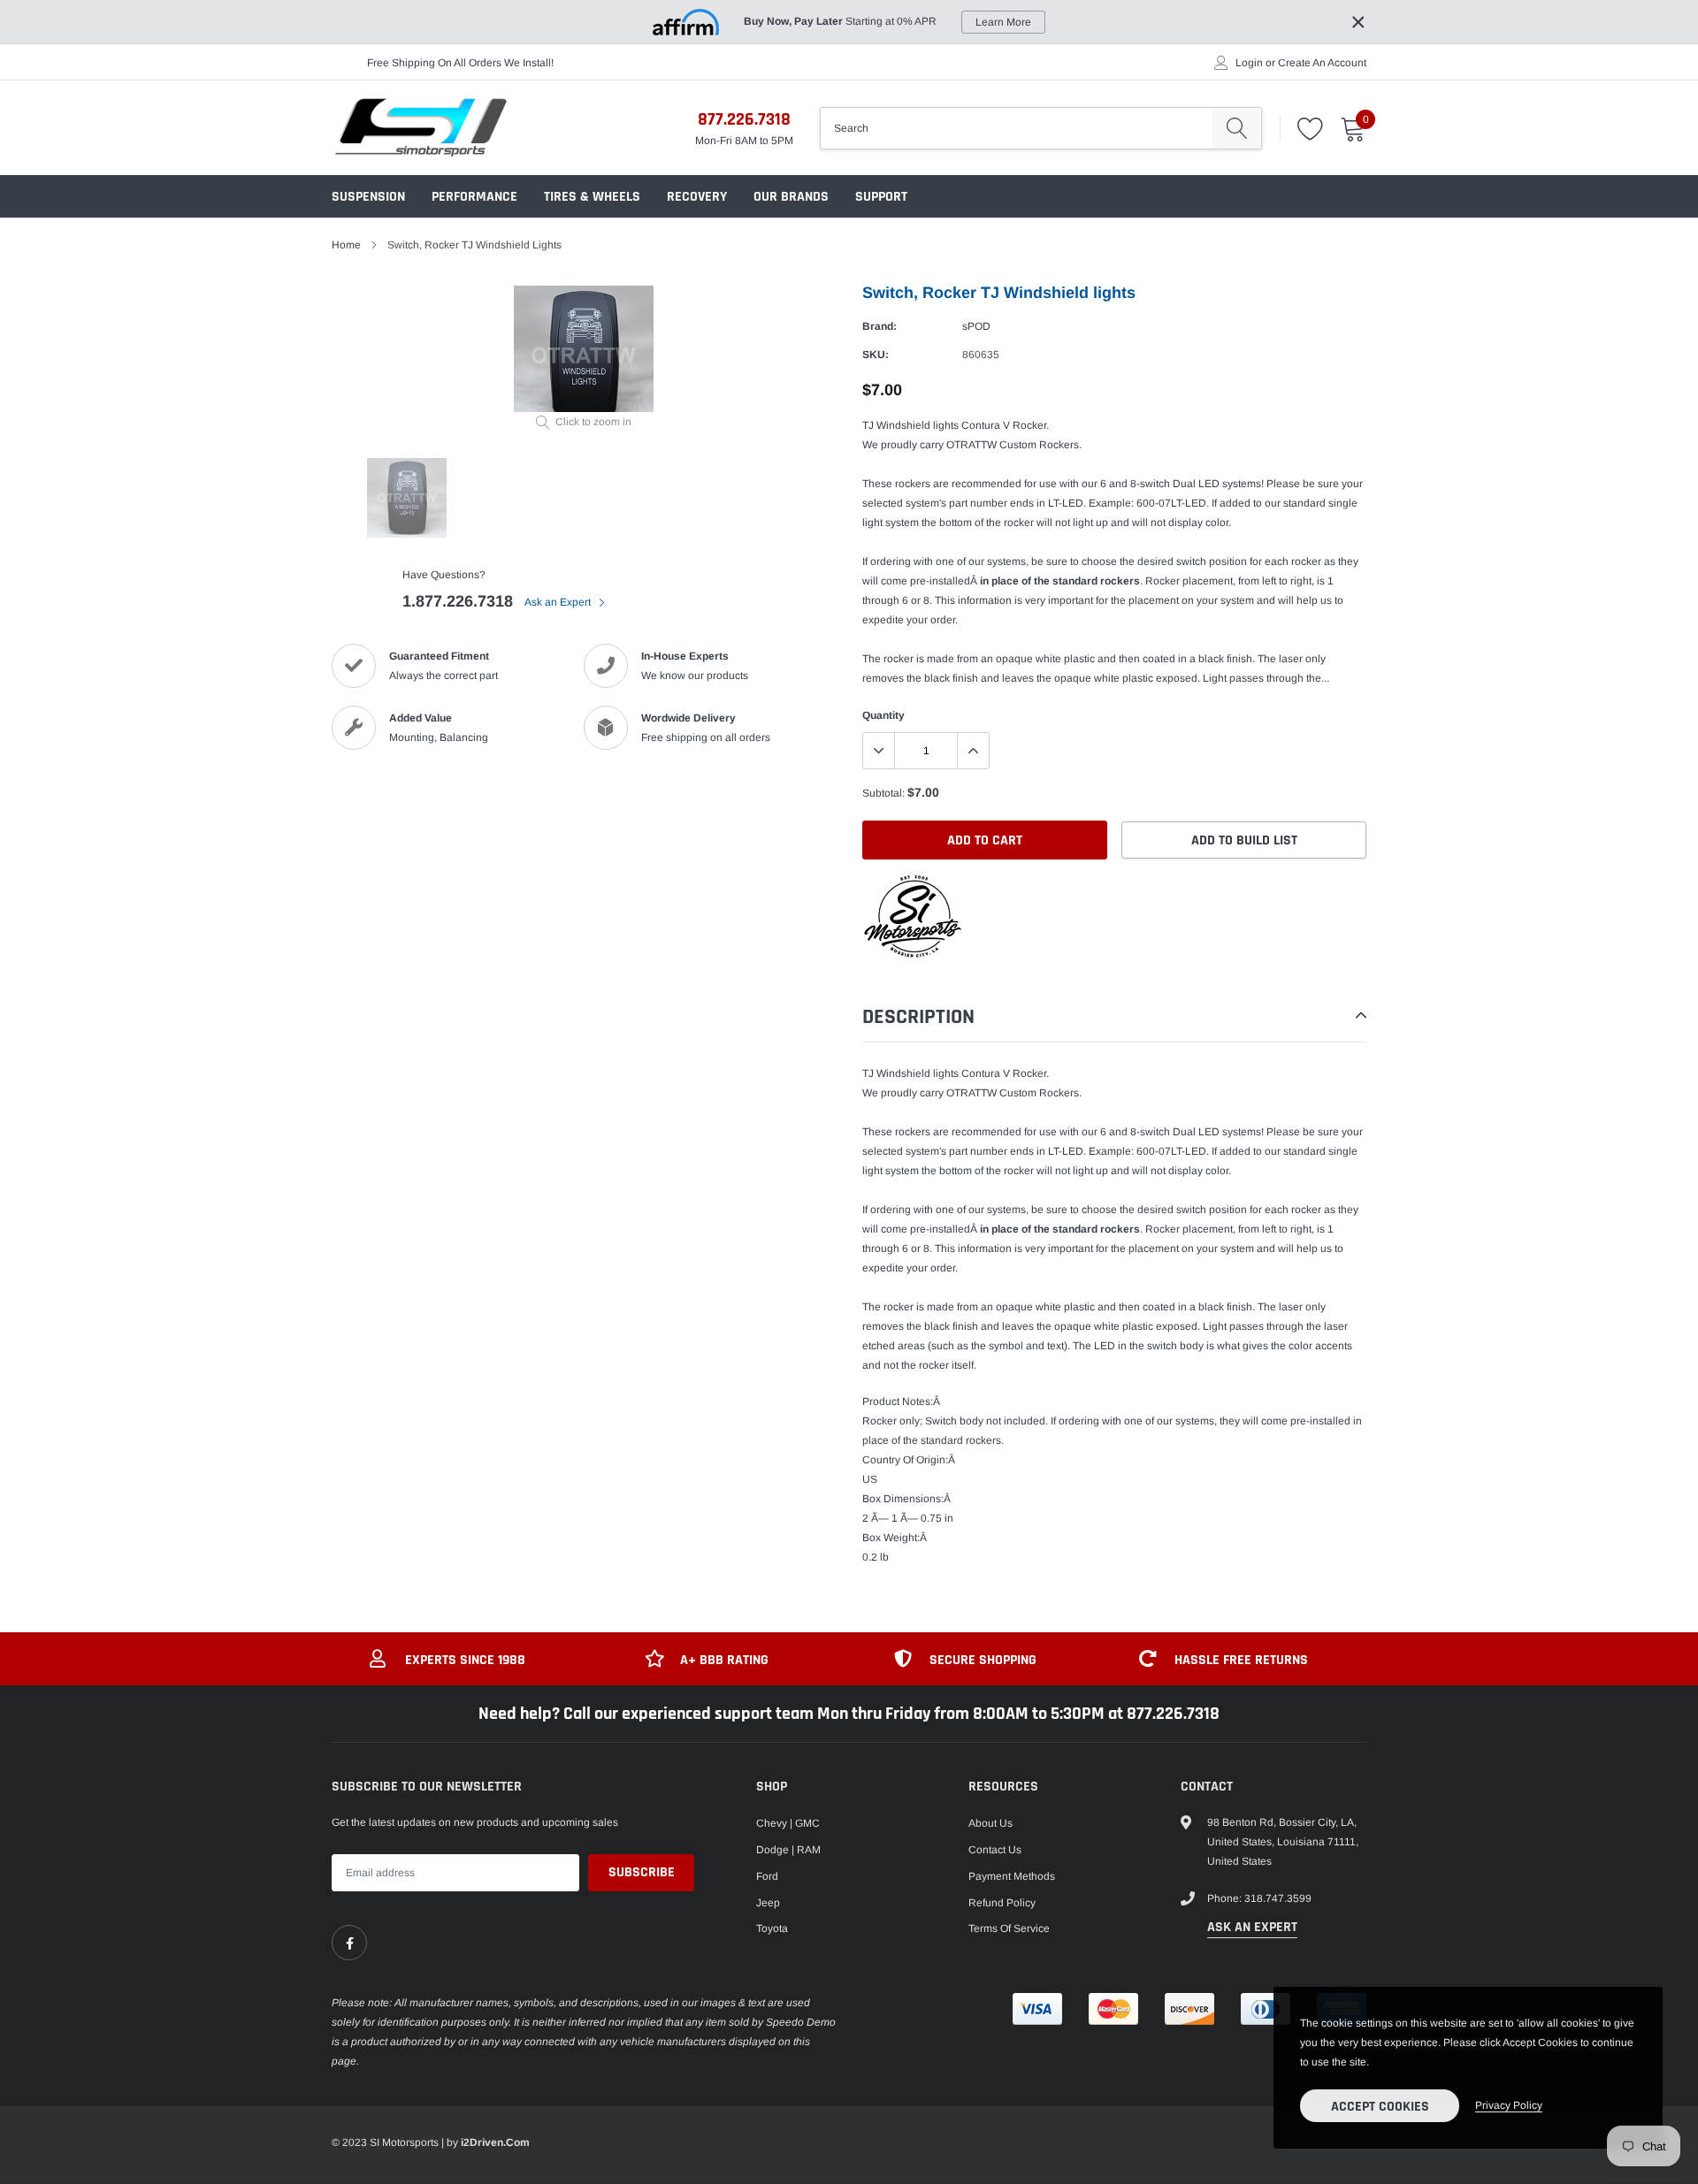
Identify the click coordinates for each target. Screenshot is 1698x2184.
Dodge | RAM (788, 1850)
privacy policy (1509, 2105)
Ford (767, 1876)
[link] (349, 1943)
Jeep (768, 1903)
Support (881, 197)
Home (346, 245)
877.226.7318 (744, 119)
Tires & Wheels (592, 197)
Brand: (880, 326)
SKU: (876, 355)
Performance (474, 197)
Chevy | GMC (788, 1823)
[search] (1237, 128)
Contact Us (995, 1850)
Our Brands (791, 197)
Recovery (697, 197)
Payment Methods (1012, 1876)
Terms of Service (1009, 1928)
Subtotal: (883, 793)
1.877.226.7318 (458, 601)
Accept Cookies (1380, 2107)
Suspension (368, 197)
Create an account (1322, 63)
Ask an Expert (559, 602)
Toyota (772, 1928)
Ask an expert (1252, 1927)
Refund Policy (1002, 1903)
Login (1249, 63)
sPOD (976, 326)
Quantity (883, 715)
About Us (990, 1823)
